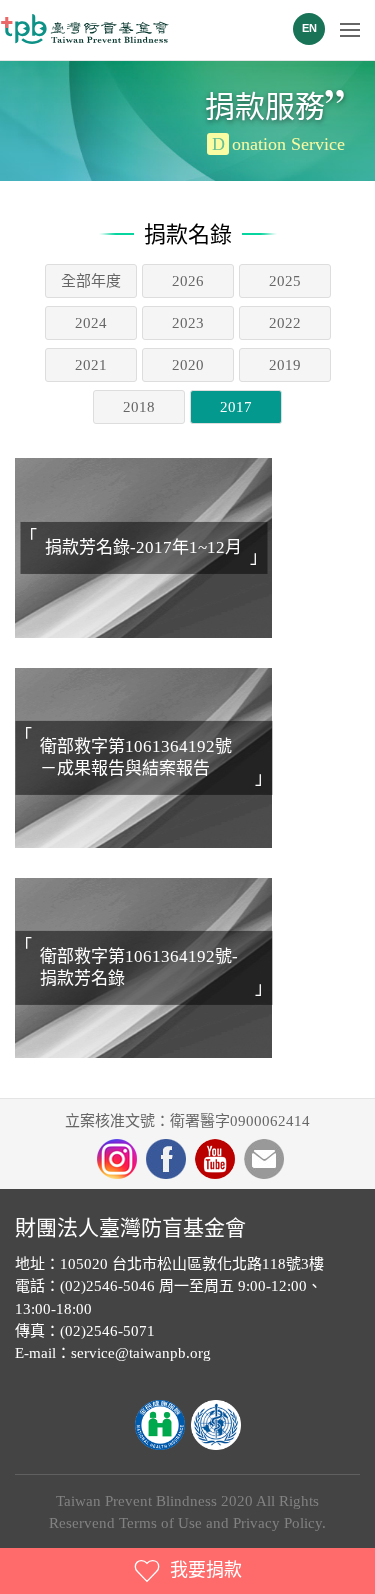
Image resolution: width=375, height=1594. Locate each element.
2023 (188, 323)
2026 (188, 281)
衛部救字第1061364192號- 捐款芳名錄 (139, 967)
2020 (188, 365)
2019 (285, 365)
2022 (285, 323)
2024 (91, 323)
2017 (236, 407)
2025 (285, 281)
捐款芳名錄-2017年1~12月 (143, 547)
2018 (139, 407)
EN (309, 28)
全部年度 (91, 281)
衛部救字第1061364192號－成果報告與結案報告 (136, 757)
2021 (91, 365)
